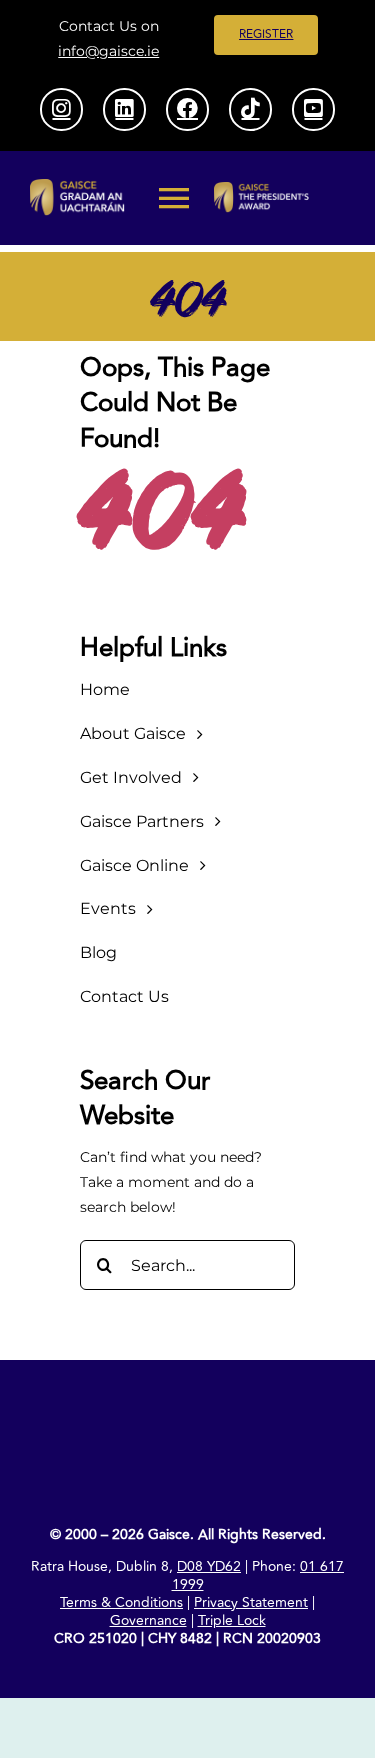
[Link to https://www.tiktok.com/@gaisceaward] (250, 109)
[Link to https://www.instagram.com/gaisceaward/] (61, 109)
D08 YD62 (209, 1566)
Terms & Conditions (121, 1602)
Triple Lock (232, 1620)
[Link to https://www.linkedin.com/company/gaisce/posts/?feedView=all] (124, 109)
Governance (148, 1620)
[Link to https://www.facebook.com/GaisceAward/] (187, 109)
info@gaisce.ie (108, 51)
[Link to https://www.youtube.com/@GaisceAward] (313, 109)
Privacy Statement (251, 1602)
